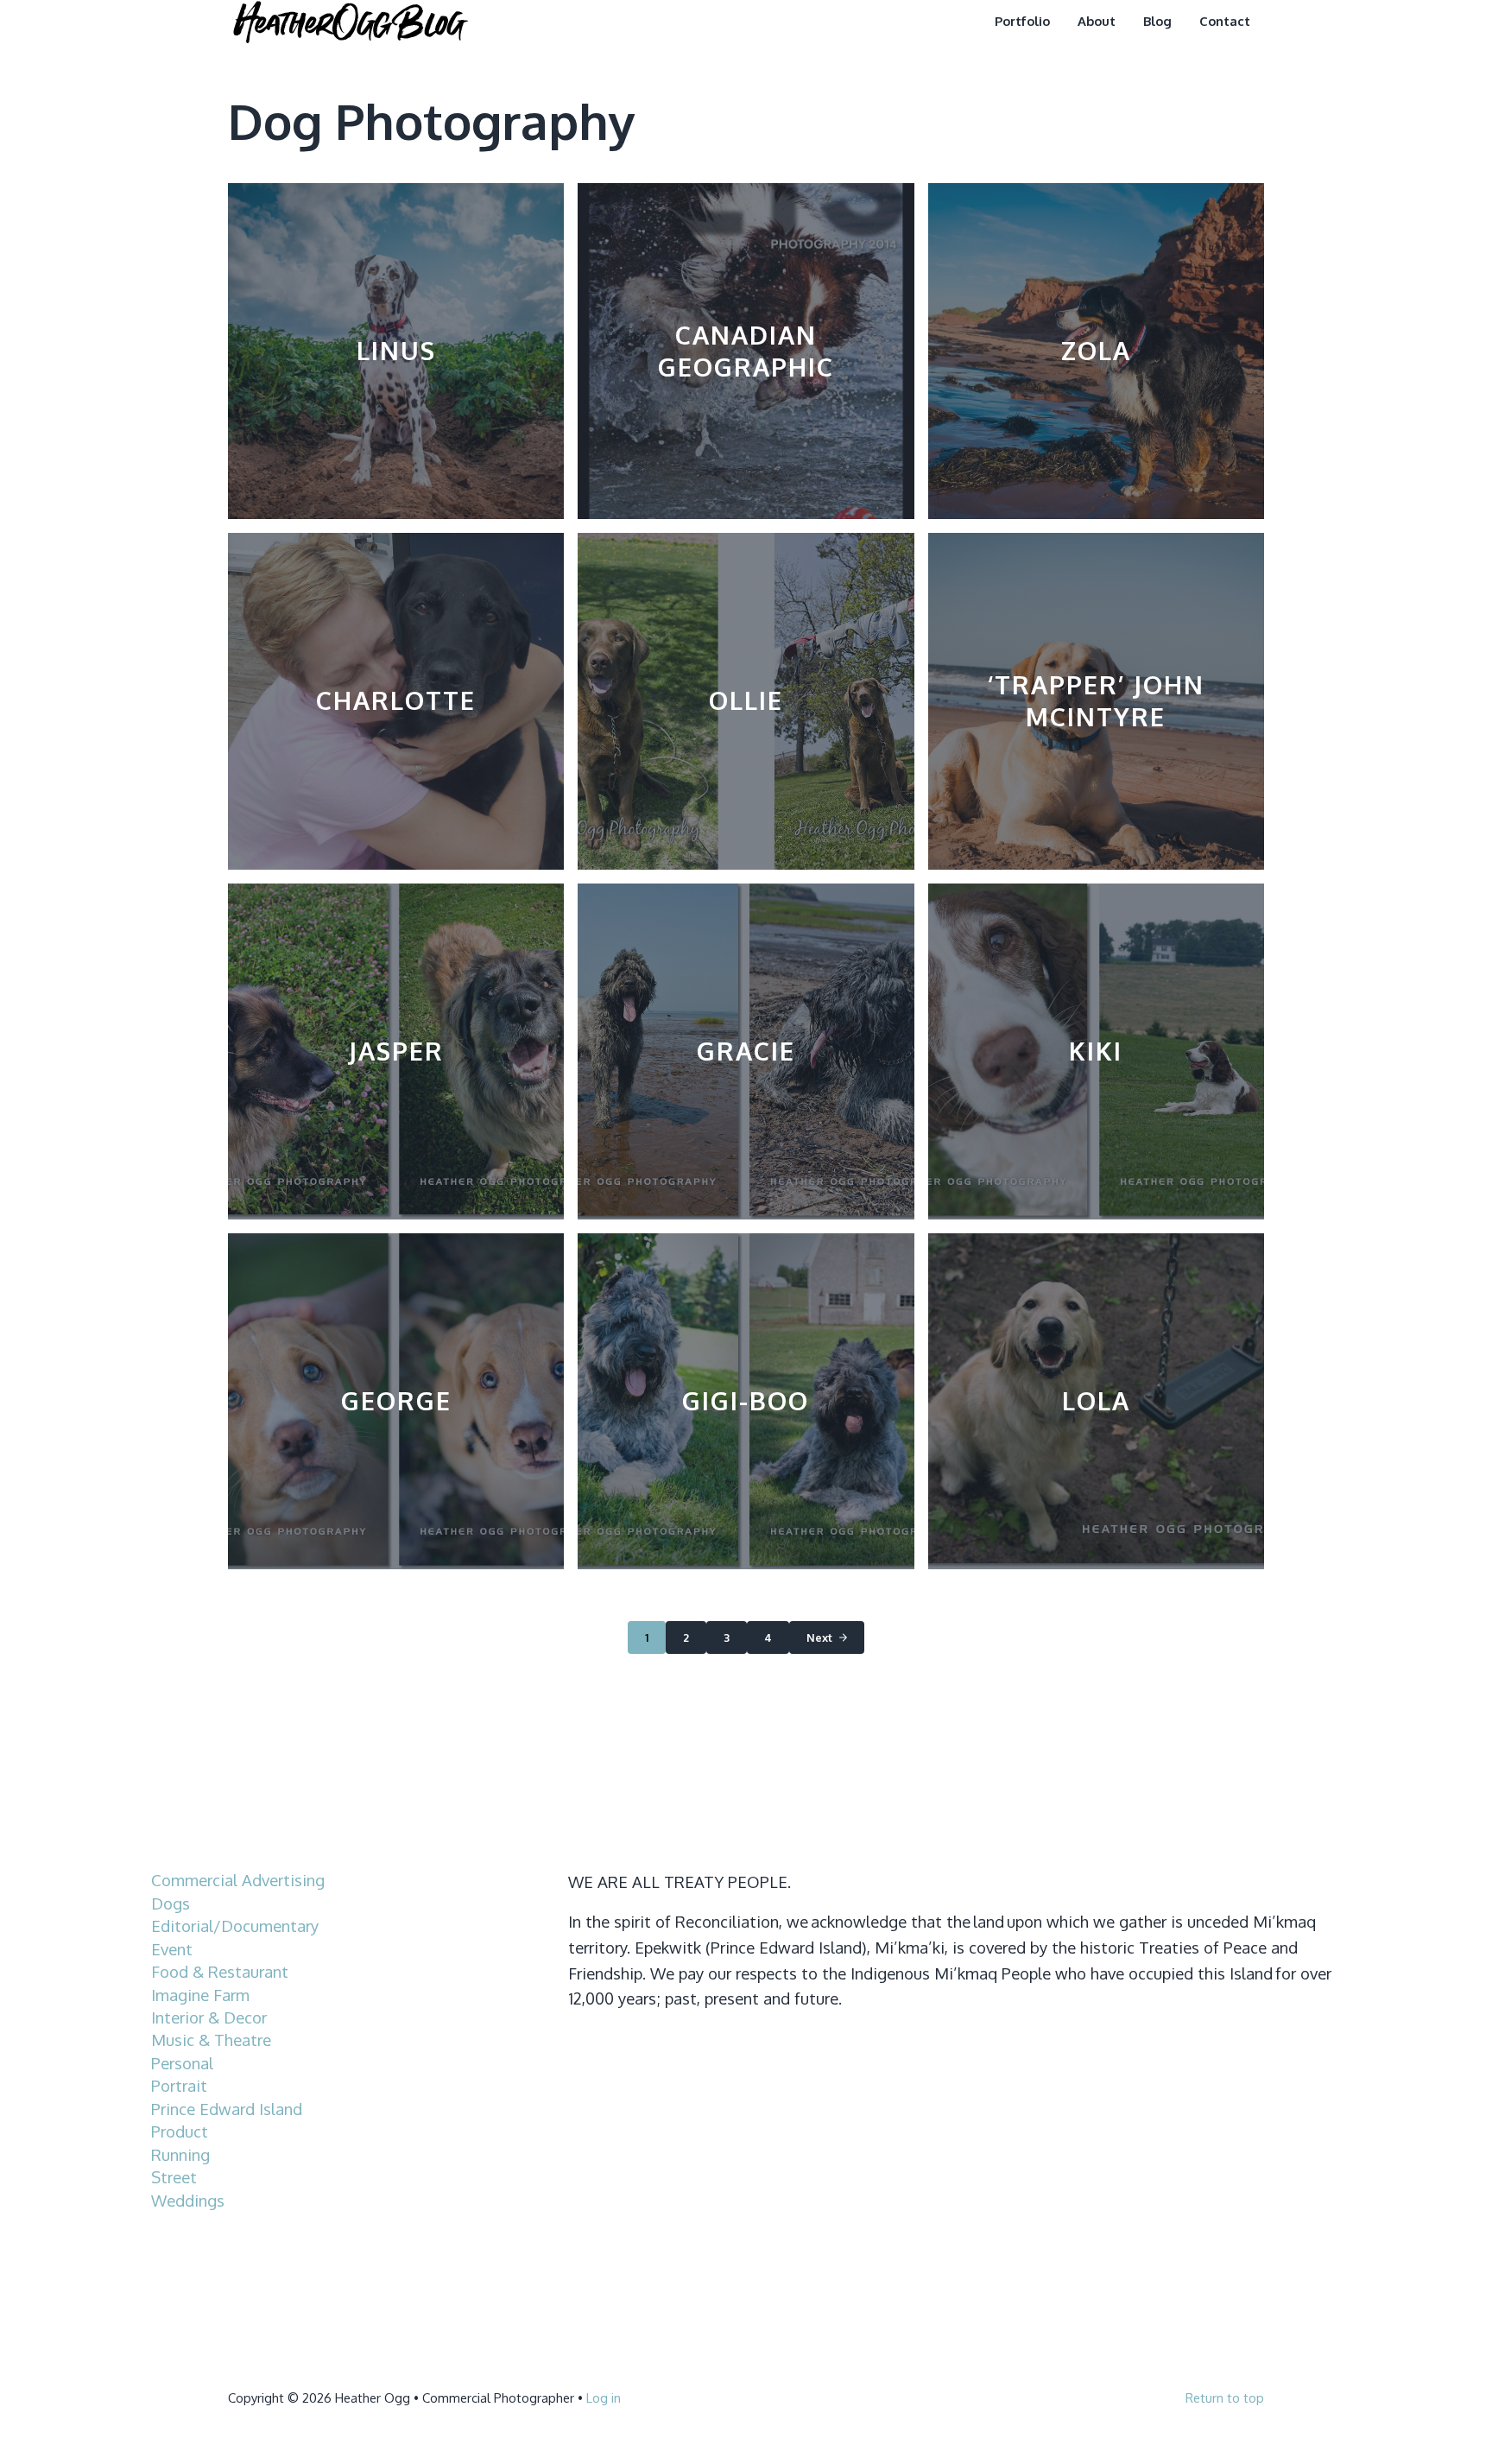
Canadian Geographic (746, 351)
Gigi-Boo (746, 1401)
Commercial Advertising (238, 1880)
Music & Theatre (211, 2040)
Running (180, 2154)
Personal (182, 2063)
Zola (1096, 351)
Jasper (396, 1051)
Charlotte (396, 700)
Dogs (171, 1903)
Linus (396, 351)
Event (172, 1949)
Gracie (746, 1051)
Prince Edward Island (227, 2109)
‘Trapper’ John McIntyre (1096, 701)
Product (180, 2131)
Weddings (188, 2200)
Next (819, 1637)
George (396, 1401)
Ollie (746, 700)
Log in (604, 2398)
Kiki (1096, 1051)
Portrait (179, 2085)
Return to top (1225, 2398)
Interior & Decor (209, 2017)
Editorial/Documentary (235, 1926)
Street (174, 2177)
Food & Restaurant (220, 1971)
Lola (1096, 1401)
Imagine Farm (200, 1995)
